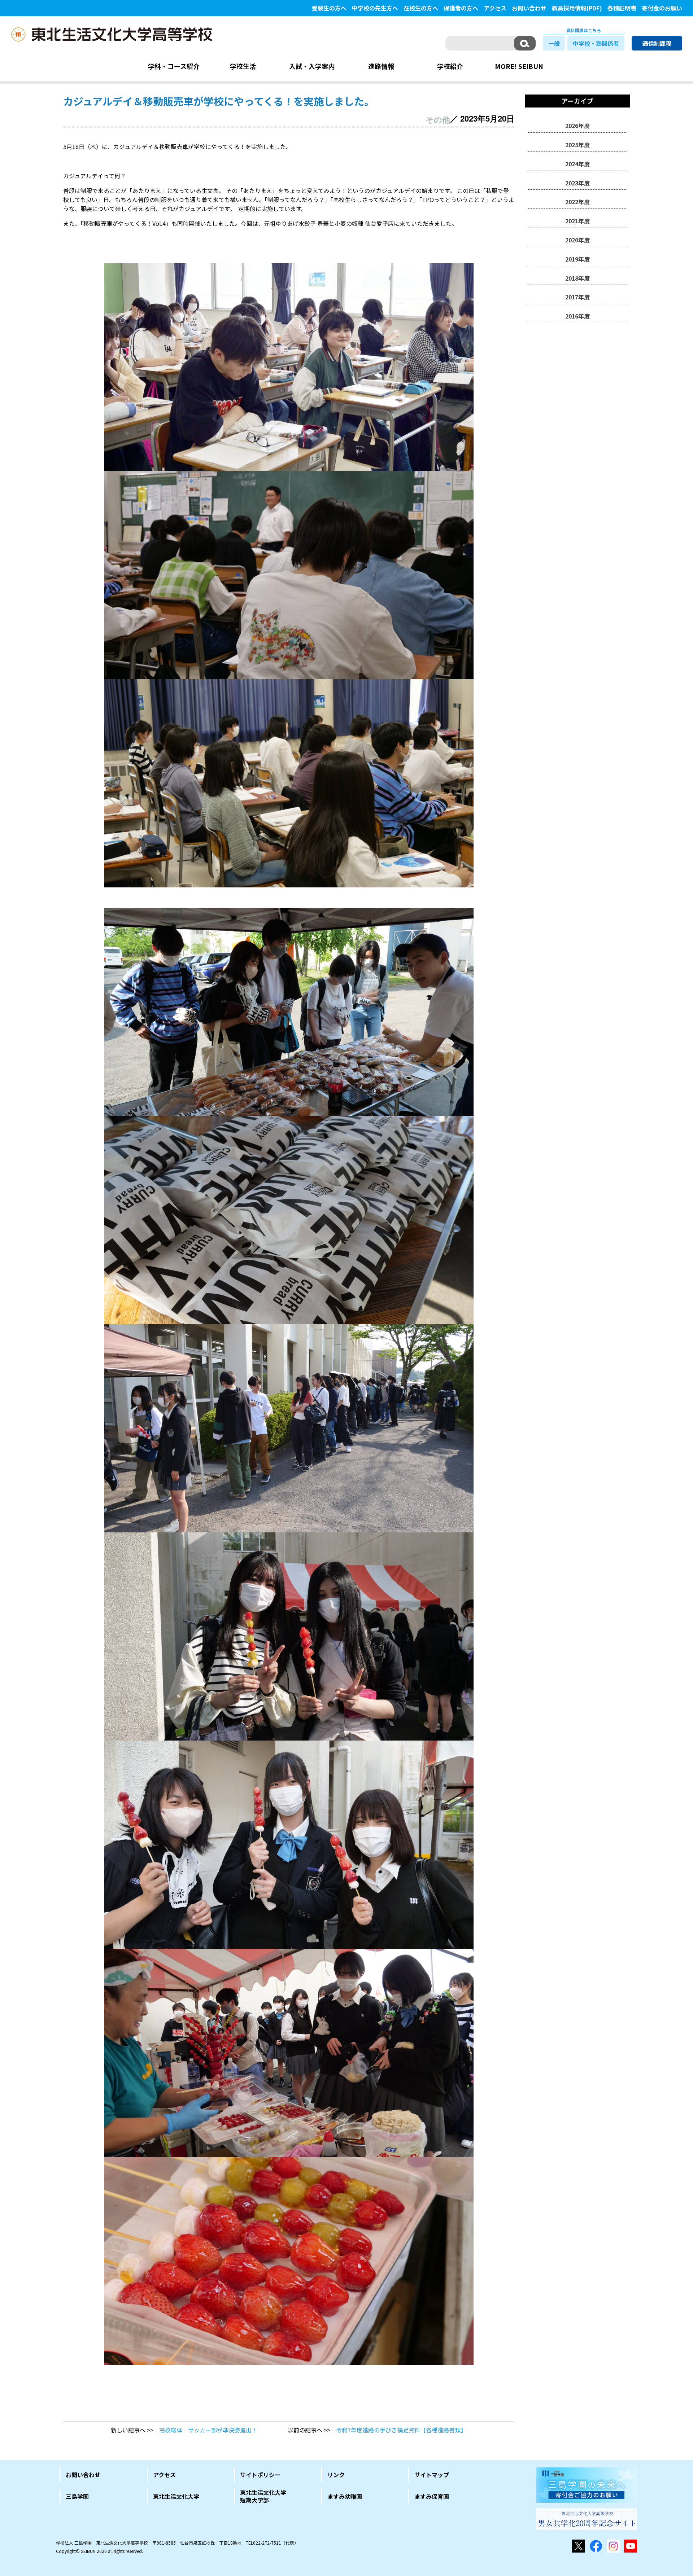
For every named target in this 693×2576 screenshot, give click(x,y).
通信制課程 (657, 43)
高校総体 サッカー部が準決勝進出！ (208, 2430)
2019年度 (577, 259)
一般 (554, 43)
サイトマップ (432, 2475)
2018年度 (577, 278)
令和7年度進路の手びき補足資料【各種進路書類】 (401, 2430)
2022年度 (577, 202)
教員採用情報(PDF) (577, 8)
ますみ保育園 (432, 2496)
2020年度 (577, 240)
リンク (336, 2475)
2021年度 (577, 221)
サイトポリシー (260, 2475)
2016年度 (577, 316)
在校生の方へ (421, 8)
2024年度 (577, 164)
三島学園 (77, 2496)
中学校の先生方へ (375, 8)
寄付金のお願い (662, 8)
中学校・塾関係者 (596, 43)
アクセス (495, 8)
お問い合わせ (529, 8)
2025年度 (577, 145)
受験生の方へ (329, 8)
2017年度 (577, 297)
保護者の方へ (461, 8)
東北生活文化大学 (176, 2496)
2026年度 (577, 126)
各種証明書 (622, 8)
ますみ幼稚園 (345, 2496)
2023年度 (577, 183)
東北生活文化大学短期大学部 (263, 2496)
